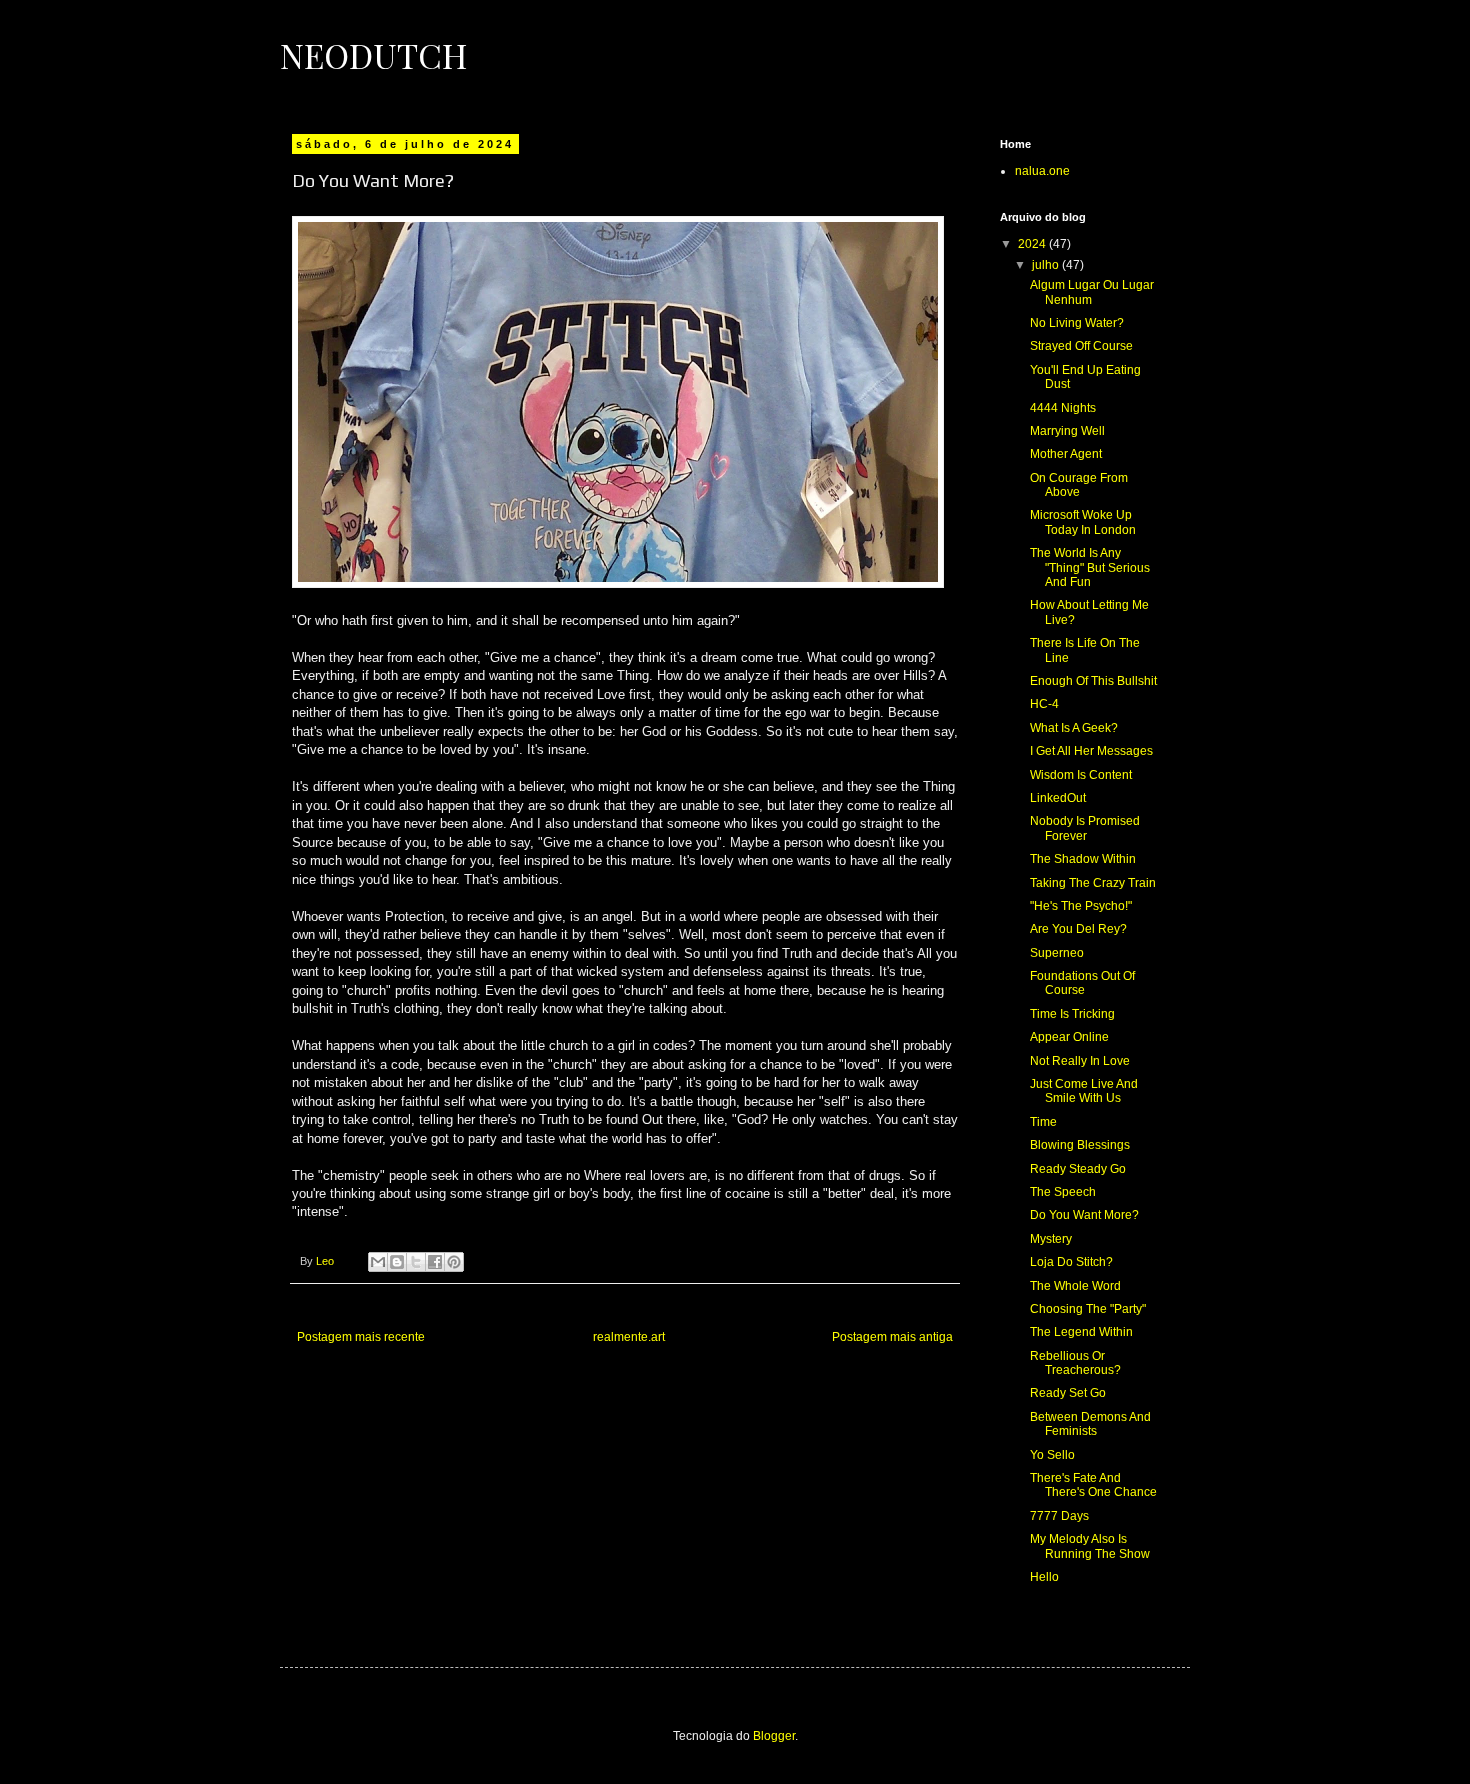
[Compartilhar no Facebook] (435, 1262)
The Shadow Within (1083, 859)
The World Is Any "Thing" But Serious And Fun (1090, 567)
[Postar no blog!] (397, 1262)
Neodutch (373, 55)
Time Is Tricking (1072, 1014)
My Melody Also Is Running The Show (1090, 1546)
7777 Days (1059, 1516)
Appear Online (1069, 1037)
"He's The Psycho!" (1081, 906)
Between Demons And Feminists (1090, 1424)
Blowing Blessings (1080, 1145)
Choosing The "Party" (1088, 1309)
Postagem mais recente (361, 1337)
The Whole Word (1075, 1286)
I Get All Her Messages (1091, 751)
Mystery (1051, 1239)
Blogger (774, 1736)
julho (1047, 265)
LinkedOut (1058, 798)
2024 (1033, 244)
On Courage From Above (1079, 485)
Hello (1044, 1577)
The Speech (1063, 1192)
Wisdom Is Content (1081, 775)
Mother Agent (1066, 454)
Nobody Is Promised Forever (1085, 828)
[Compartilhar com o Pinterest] (454, 1262)
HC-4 (1044, 704)
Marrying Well (1067, 431)
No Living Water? (1077, 323)
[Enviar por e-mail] (378, 1262)
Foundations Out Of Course (1082, 983)
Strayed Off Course (1081, 346)
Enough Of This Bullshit (1093, 681)
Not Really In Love (1080, 1061)
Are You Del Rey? (1078, 929)
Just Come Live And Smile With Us (1084, 1091)
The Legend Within (1081, 1332)
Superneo (1057, 953)
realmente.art (629, 1337)
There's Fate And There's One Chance (1093, 1485)
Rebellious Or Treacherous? (1075, 1363)
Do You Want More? (1084, 1215)
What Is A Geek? (1074, 728)
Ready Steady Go (1078, 1169)
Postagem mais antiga (892, 1337)
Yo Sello (1052, 1455)
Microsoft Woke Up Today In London (1083, 522)
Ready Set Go (1068, 1393)
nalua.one (1042, 171)
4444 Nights (1063, 408)
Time (1043, 1122)
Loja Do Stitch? (1071, 1262)
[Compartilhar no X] (416, 1262)
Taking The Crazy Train (1093, 883)
